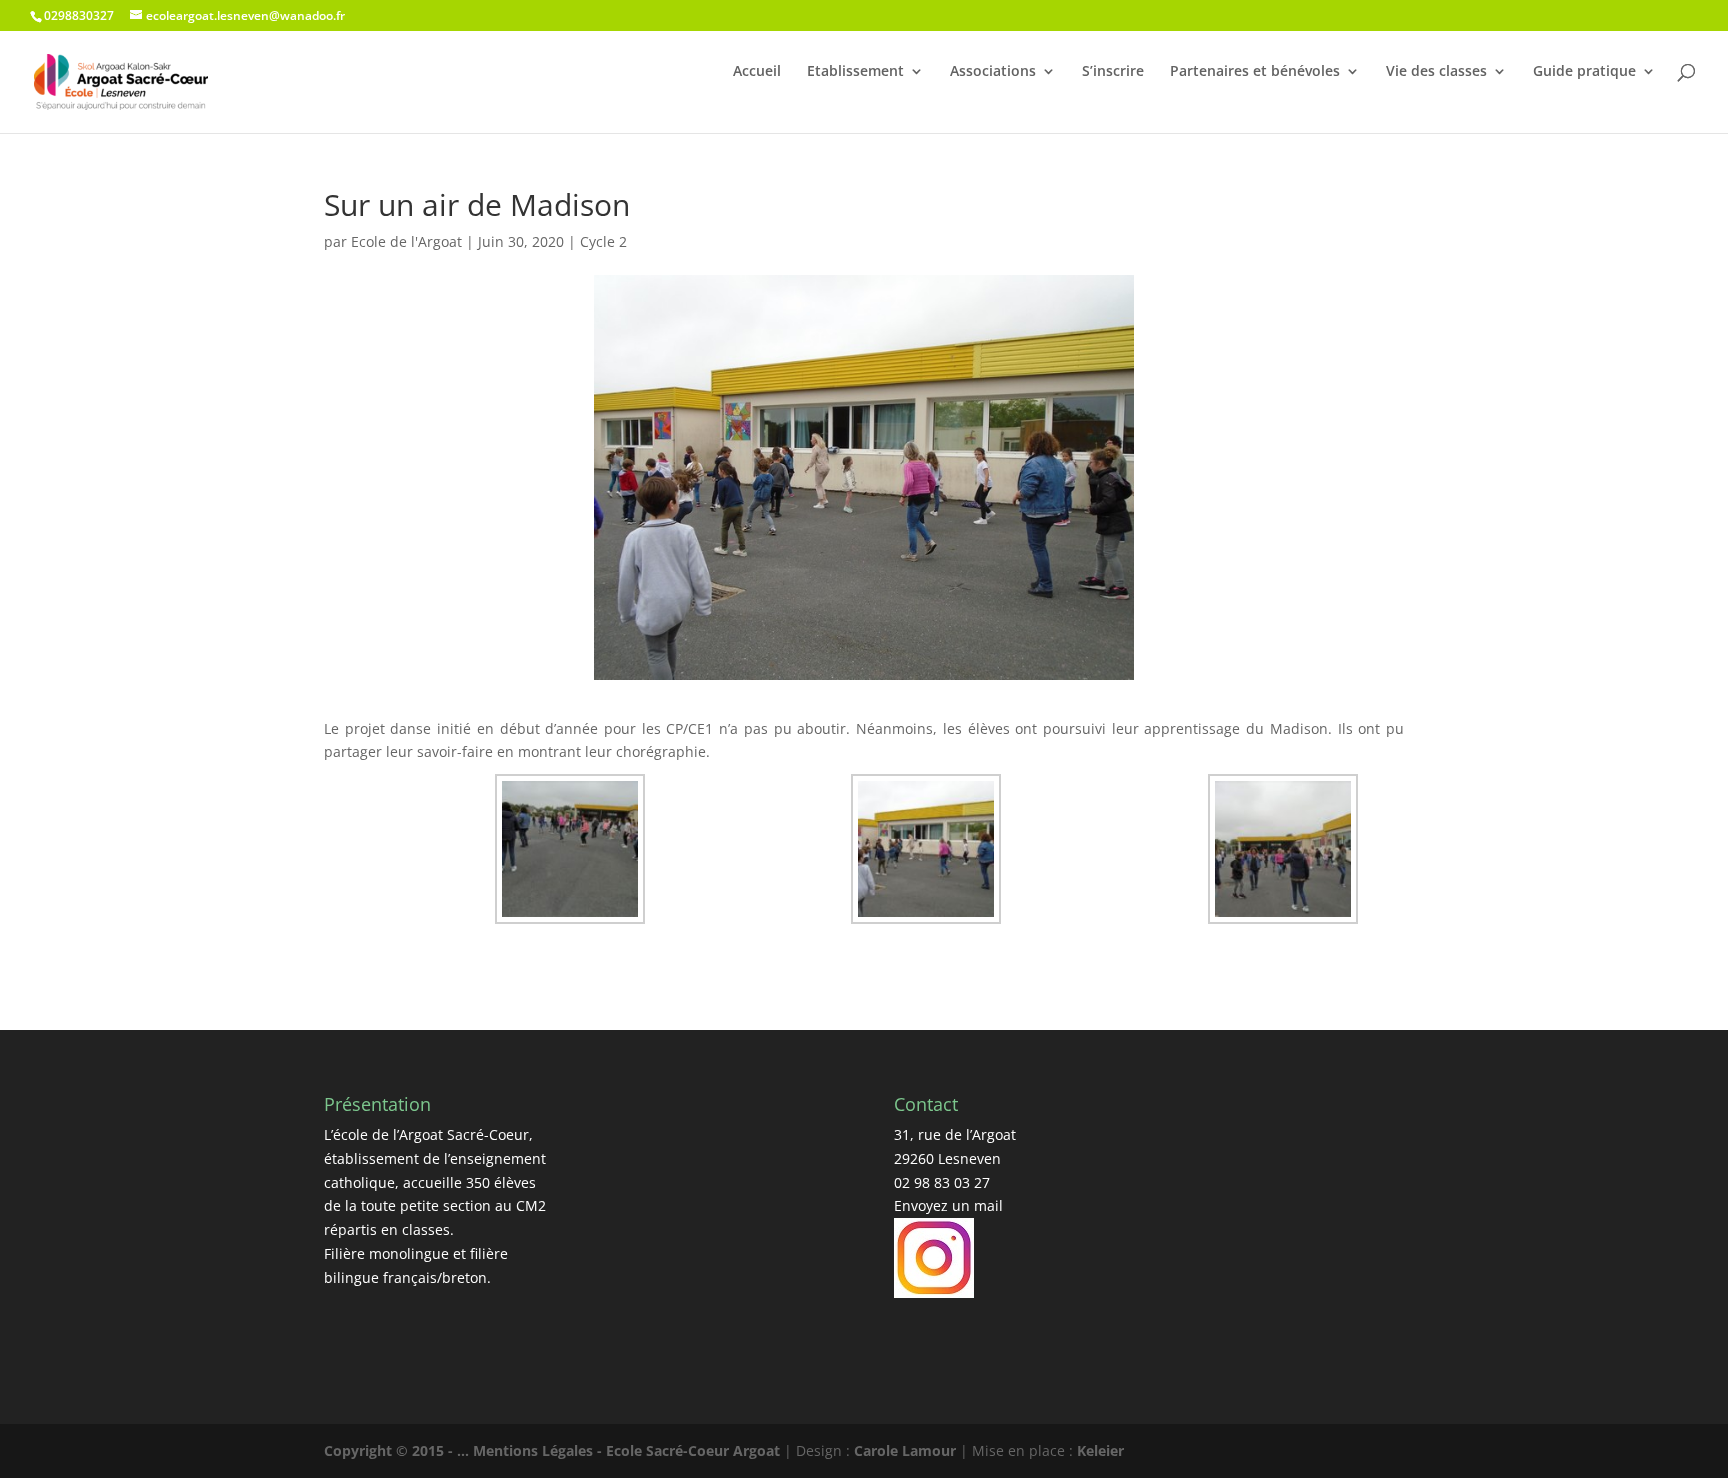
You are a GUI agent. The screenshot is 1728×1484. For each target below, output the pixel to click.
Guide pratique (1584, 71)
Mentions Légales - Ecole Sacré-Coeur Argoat (628, 1450)
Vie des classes (1436, 71)
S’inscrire (1113, 71)
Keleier (1100, 1450)
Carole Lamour (905, 1450)
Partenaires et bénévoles (1255, 71)
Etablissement (855, 71)
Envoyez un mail (948, 1205)
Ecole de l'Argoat (406, 241)
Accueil (757, 71)
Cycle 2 (603, 241)
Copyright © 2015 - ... (398, 1450)
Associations (993, 71)
